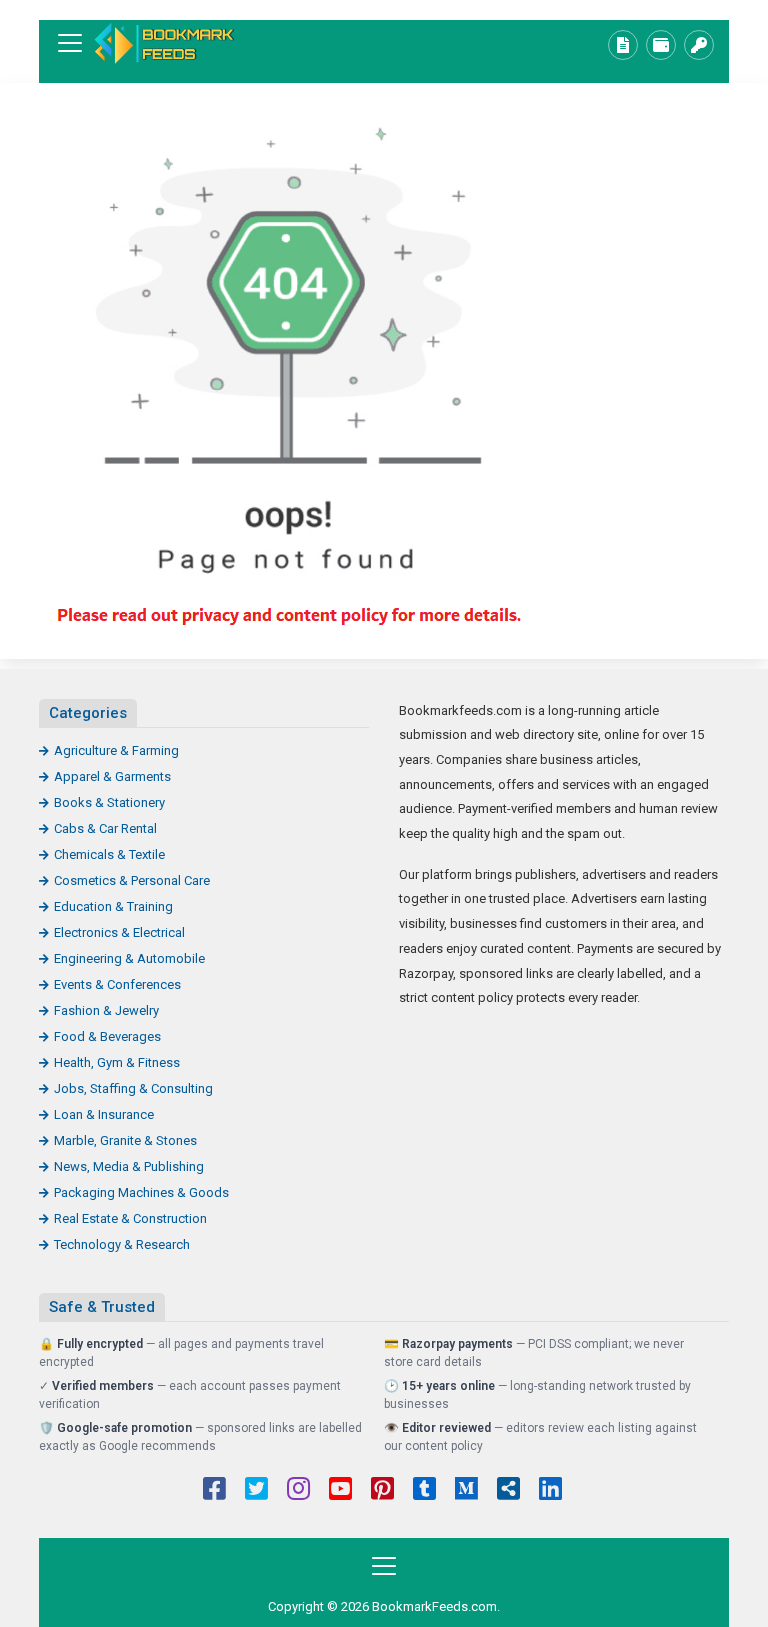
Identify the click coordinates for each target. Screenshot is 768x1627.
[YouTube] (340, 1491)
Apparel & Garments (112, 776)
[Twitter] (256, 1491)
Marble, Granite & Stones (125, 1140)
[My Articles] (623, 45)
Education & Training (113, 906)
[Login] (699, 45)
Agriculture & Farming (116, 750)
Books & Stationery (109, 802)
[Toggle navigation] (70, 43)
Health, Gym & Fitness (117, 1062)
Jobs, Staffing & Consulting (133, 1088)
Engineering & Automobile (129, 958)
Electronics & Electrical (119, 932)
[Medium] (466, 1491)
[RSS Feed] (508, 1491)
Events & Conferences (117, 984)
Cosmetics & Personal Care (132, 880)
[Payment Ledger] (661, 45)
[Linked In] (550, 1491)
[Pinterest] (382, 1491)
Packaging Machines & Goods (141, 1192)
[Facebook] (214, 1491)
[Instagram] (298, 1491)
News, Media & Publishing (129, 1166)
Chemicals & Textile (109, 854)
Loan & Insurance (104, 1114)
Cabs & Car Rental (105, 828)
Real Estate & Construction (130, 1218)
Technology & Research (122, 1244)
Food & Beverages (107, 1036)
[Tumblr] (424, 1491)
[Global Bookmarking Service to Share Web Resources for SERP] (164, 43)
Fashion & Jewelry (106, 1010)
